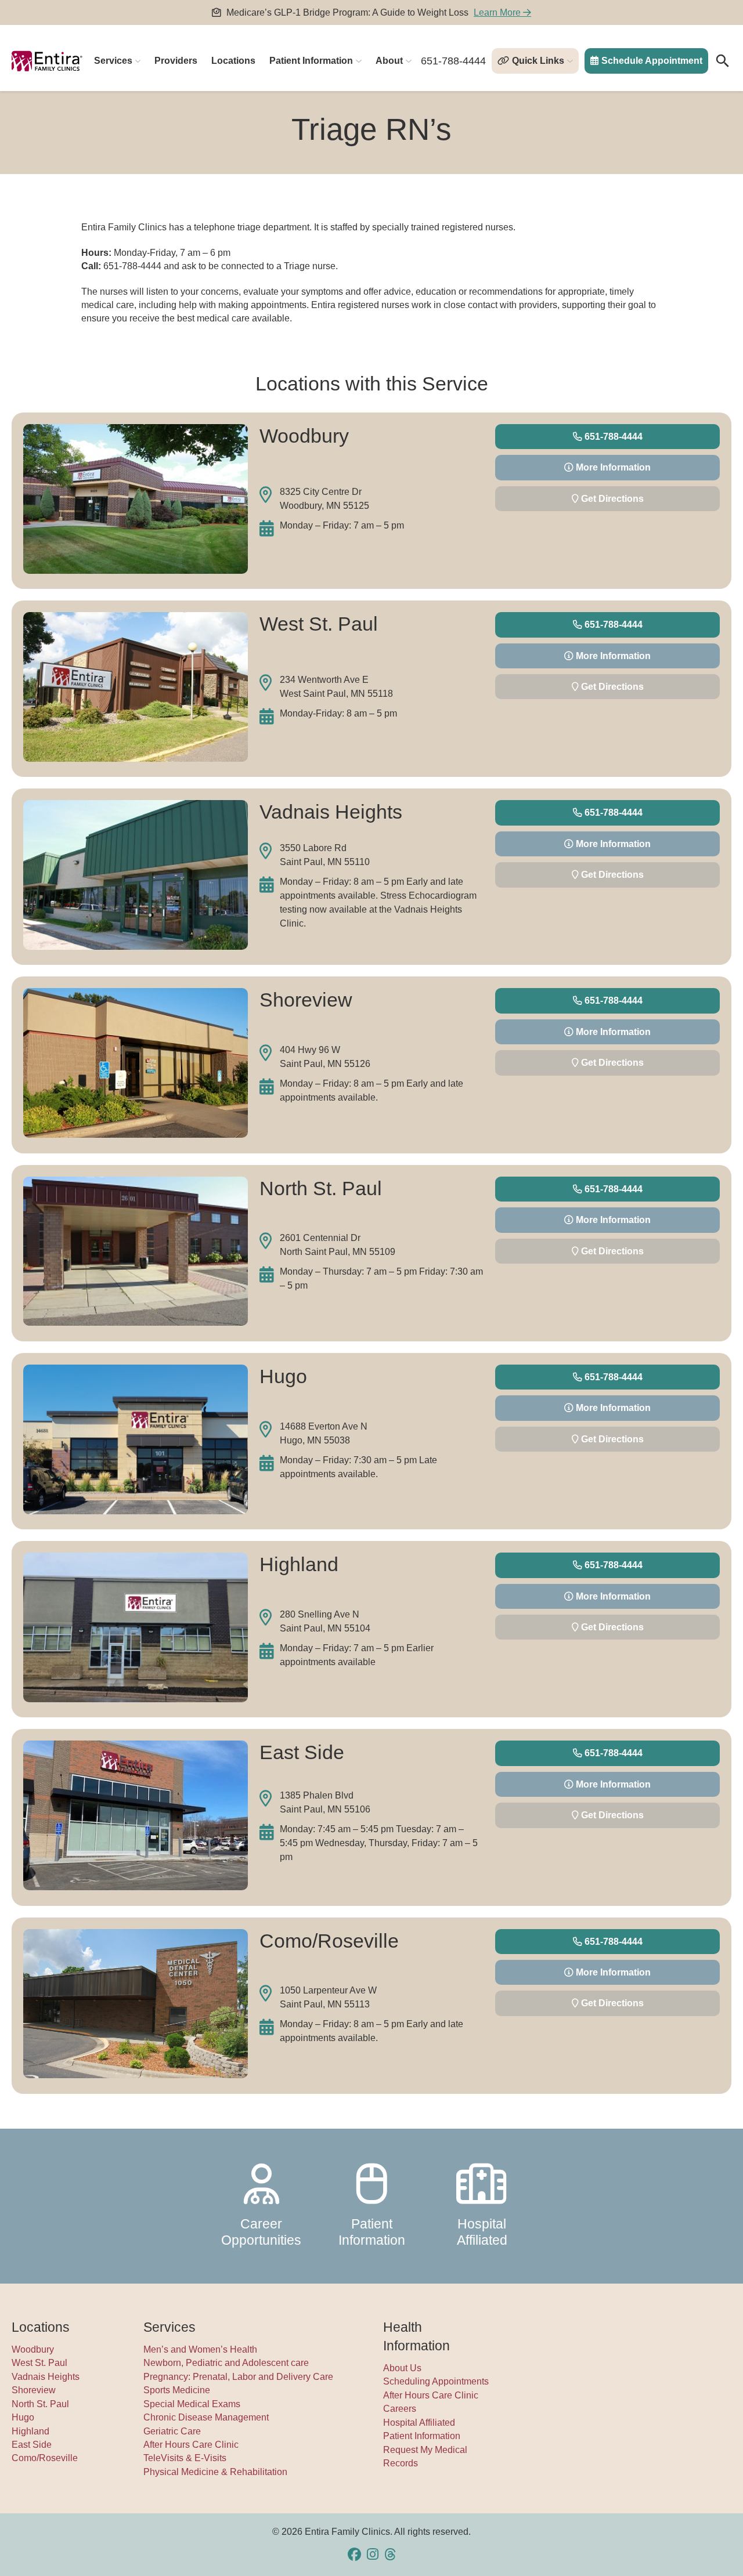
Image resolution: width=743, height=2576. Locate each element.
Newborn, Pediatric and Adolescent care (226, 2363)
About (389, 61)
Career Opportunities (261, 2232)
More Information (612, 467)
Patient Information (311, 61)
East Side (32, 2445)
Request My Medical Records (425, 2456)
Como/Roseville (45, 2458)
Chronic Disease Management (206, 2417)
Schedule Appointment (652, 61)
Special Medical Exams (192, 2404)
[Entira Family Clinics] (47, 61)
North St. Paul (40, 2404)
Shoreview (34, 2390)
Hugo (23, 2417)
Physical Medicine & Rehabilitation (215, 2472)
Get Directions (611, 499)
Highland (30, 2431)
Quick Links (538, 61)
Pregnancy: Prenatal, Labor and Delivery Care (238, 2377)
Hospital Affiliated (482, 2232)
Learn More (498, 12)
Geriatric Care (172, 2431)
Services (113, 61)
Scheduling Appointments (436, 2381)
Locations (233, 61)
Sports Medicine (177, 2390)
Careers (400, 2409)
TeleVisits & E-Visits (185, 2458)
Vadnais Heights (46, 2377)
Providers (176, 61)
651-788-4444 (453, 61)
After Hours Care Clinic (191, 2445)
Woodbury (33, 2349)
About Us (402, 2368)
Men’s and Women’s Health (200, 2349)
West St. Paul (39, 2363)
